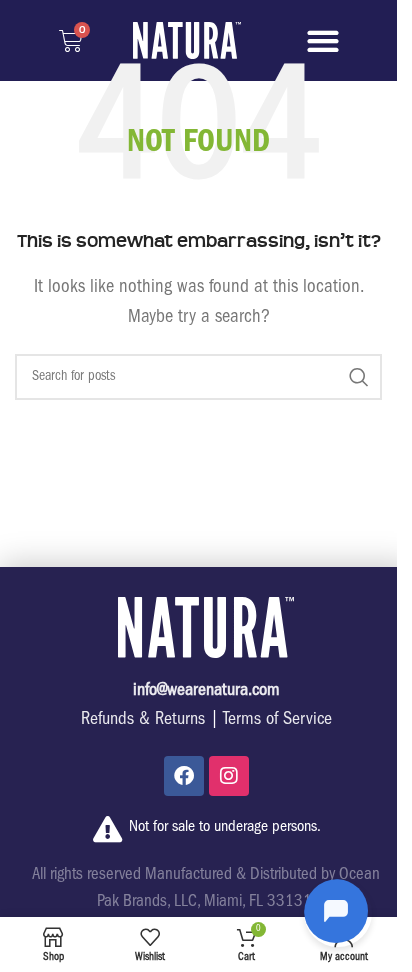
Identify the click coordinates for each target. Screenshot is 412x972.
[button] (323, 40)
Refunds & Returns (143, 721)
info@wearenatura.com (206, 692)
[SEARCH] (359, 377)
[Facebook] (184, 776)
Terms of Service (277, 721)
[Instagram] (229, 776)
